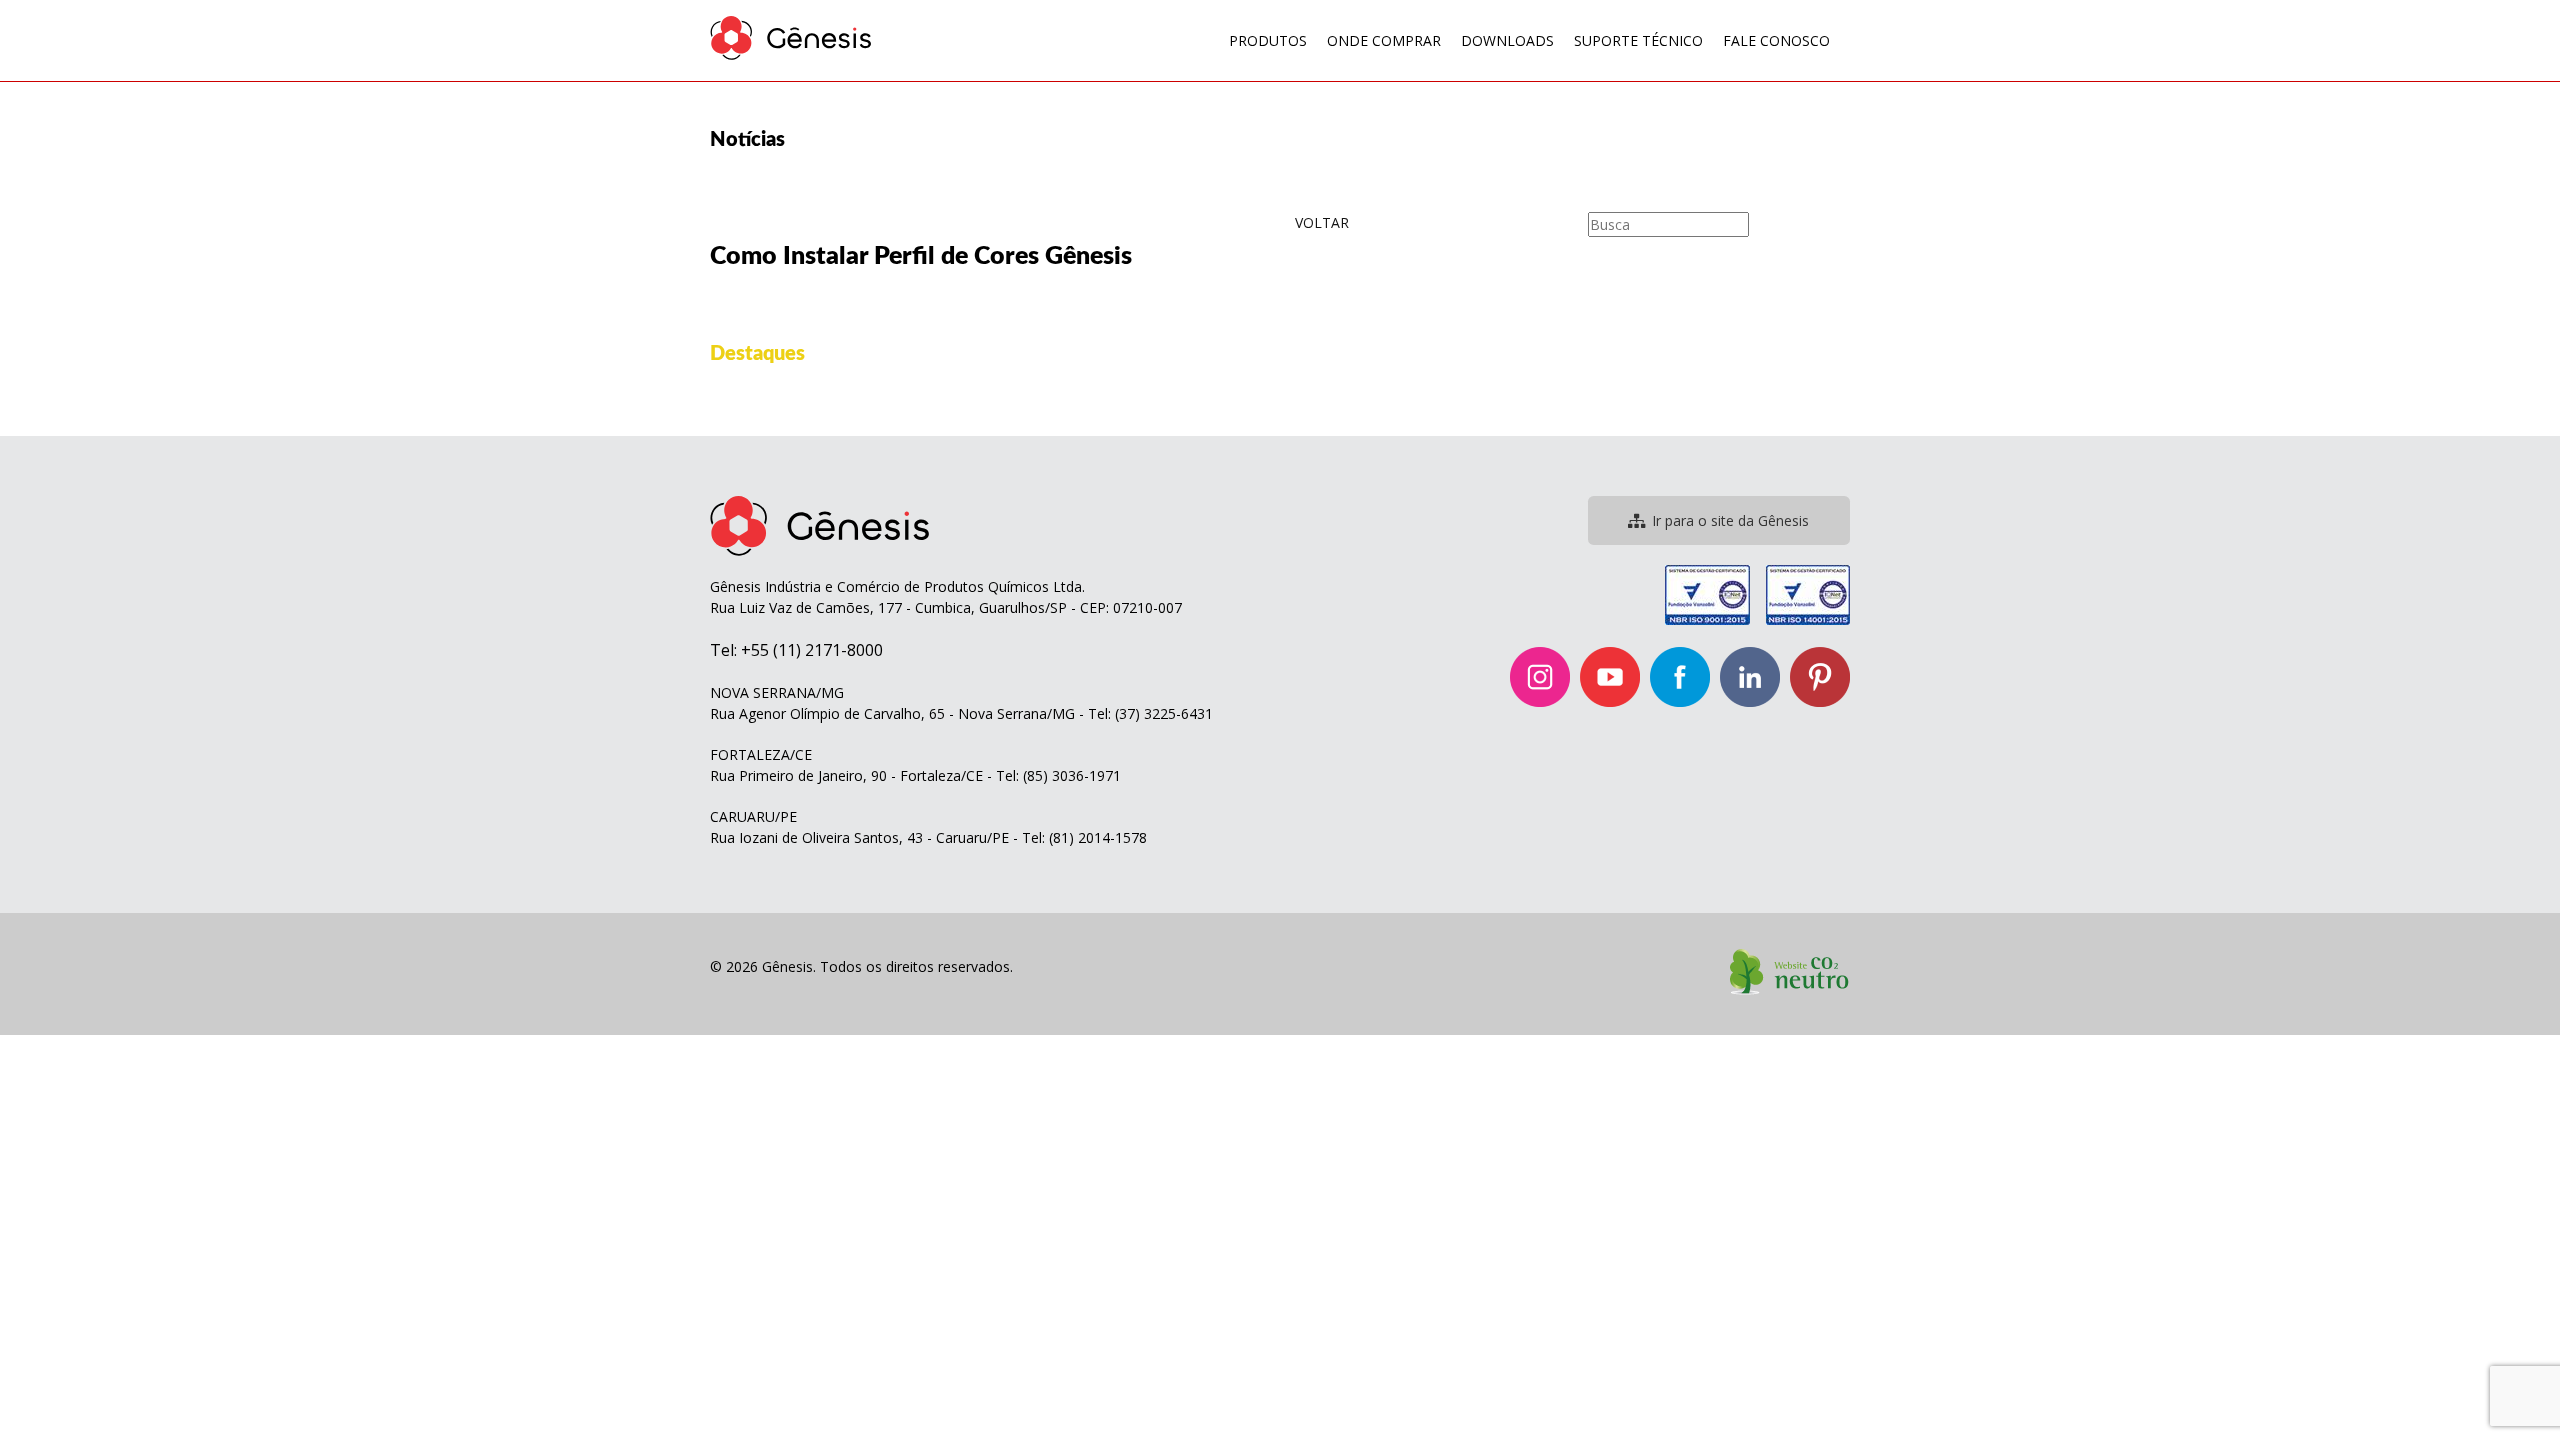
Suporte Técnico (1638, 40)
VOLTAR (1322, 222)
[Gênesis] (791, 38)
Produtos (1268, 40)
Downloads (1507, 40)
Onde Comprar (1384, 40)
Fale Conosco (1776, 40)
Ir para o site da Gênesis (1730, 520)
